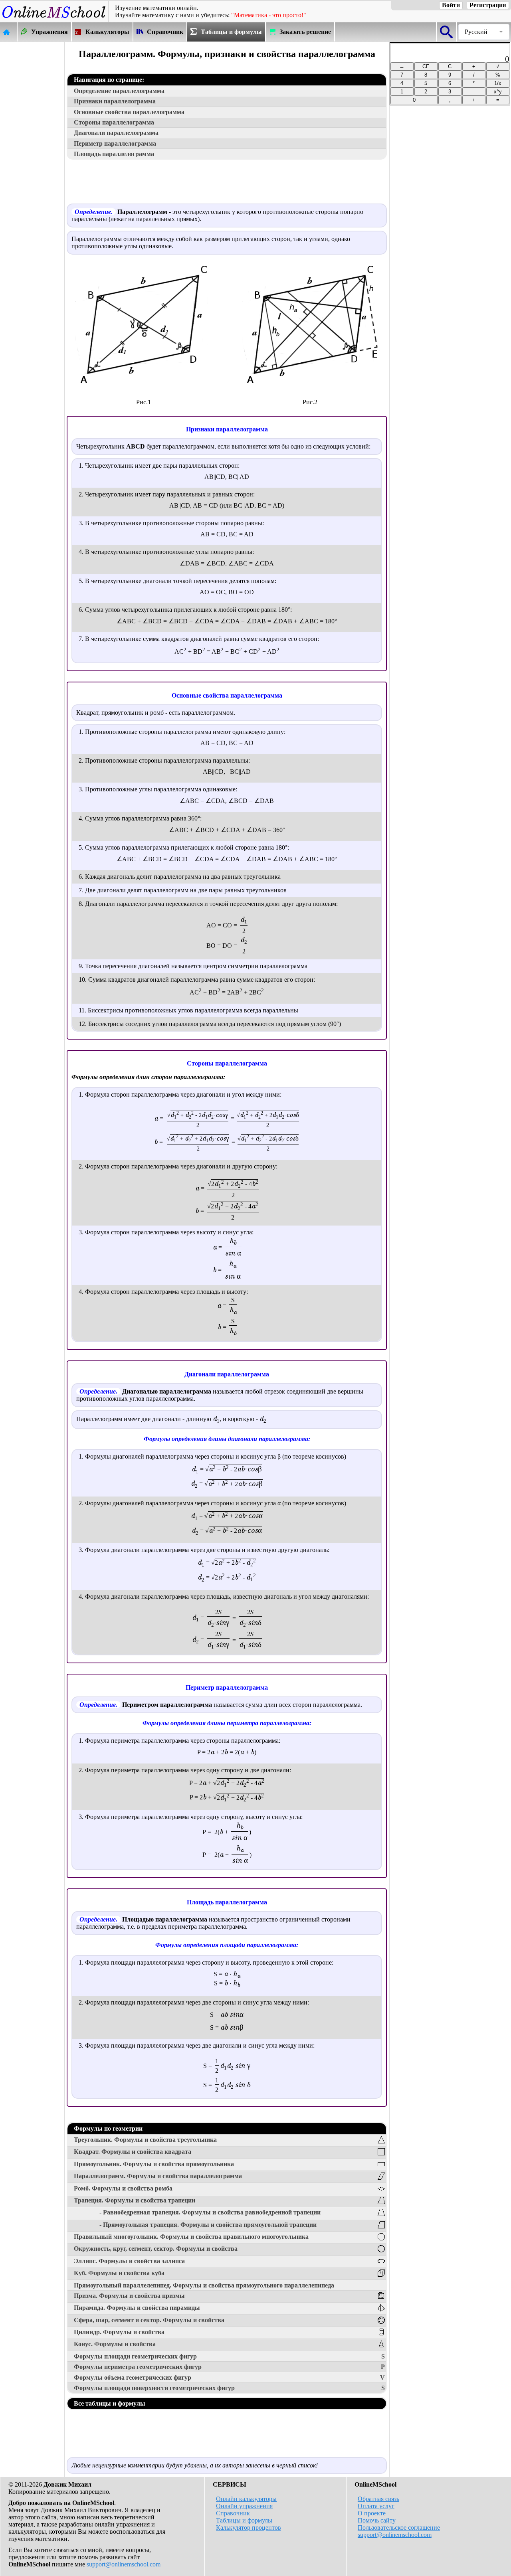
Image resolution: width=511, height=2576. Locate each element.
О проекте (372, 2513)
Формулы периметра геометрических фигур (229, 2367)
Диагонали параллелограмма (116, 133)
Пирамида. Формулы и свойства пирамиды (137, 2308)
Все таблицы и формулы (110, 2403)
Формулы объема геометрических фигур (229, 2377)
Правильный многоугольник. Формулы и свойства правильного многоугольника (191, 2237)
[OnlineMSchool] (54, 18)
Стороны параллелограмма (114, 122)
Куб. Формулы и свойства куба (119, 2273)
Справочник (233, 2513)
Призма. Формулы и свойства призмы (129, 2296)
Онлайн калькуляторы (246, 2499)
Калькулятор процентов (249, 2528)
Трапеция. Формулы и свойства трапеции (135, 2200)
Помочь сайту (377, 2520)
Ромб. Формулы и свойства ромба (123, 2188)
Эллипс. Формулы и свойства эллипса (129, 2261)
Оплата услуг (376, 2506)
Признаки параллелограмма (115, 101)
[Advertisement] (32, 162)
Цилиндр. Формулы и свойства (119, 2332)
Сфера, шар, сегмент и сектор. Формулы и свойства (149, 2320)
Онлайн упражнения (244, 2506)
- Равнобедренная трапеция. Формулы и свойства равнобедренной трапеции (210, 2212)
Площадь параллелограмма (114, 154)
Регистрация (488, 5)
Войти (451, 5)
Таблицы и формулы (244, 2520)
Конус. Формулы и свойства (115, 2344)
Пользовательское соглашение (399, 2528)
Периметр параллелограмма (115, 143)
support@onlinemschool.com (124, 2564)
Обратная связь (378, 2499)
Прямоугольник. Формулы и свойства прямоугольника (154, 2164)
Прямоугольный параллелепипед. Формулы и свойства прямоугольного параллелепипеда (204, 2285)
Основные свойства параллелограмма (129, 112)
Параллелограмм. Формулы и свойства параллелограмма (158, 2176)
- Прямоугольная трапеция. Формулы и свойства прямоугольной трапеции (208, 2225)
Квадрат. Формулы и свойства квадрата (133, 2152)
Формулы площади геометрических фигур (229, 2356)
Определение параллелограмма (119, 91)
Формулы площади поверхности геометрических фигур (229, 2388)
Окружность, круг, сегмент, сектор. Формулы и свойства (156, 2249)
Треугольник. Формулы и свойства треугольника (145, 2140)
